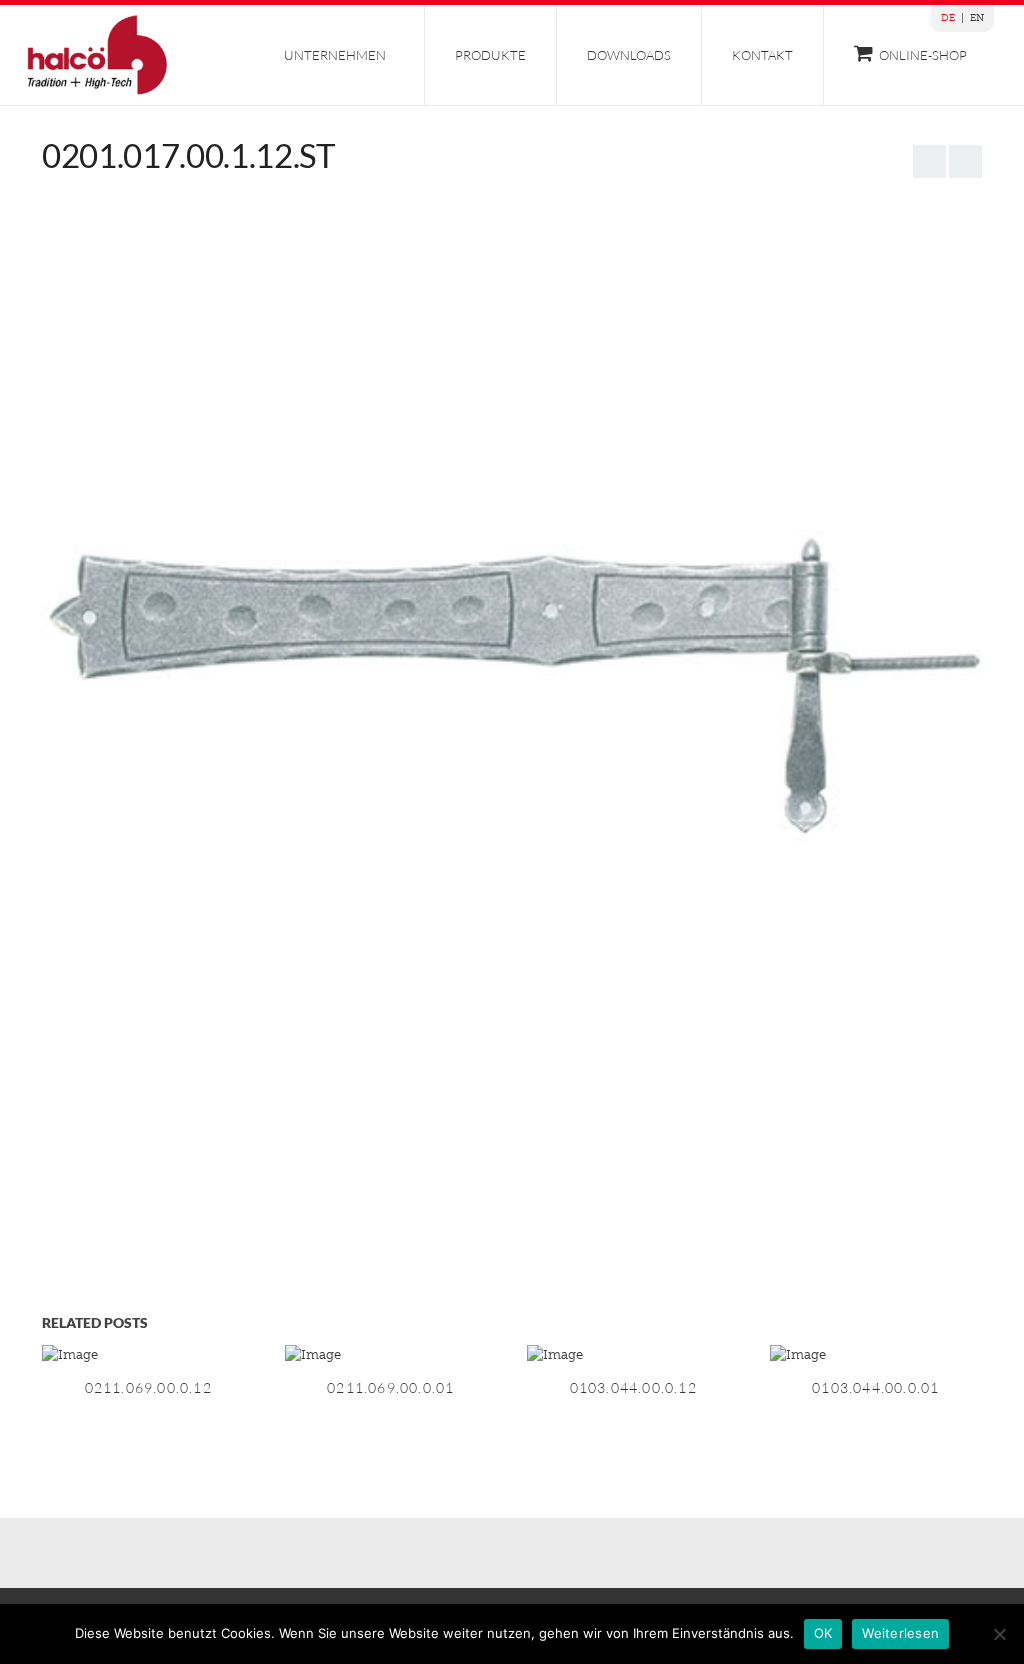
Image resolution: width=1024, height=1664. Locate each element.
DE (948, 18)
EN (977, 18)
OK (823, 1633)
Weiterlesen (900, 1633)
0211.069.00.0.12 (148, 1387)
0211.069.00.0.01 (390, 1387)
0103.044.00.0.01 (875, 1387)
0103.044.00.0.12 (633, 1387)
